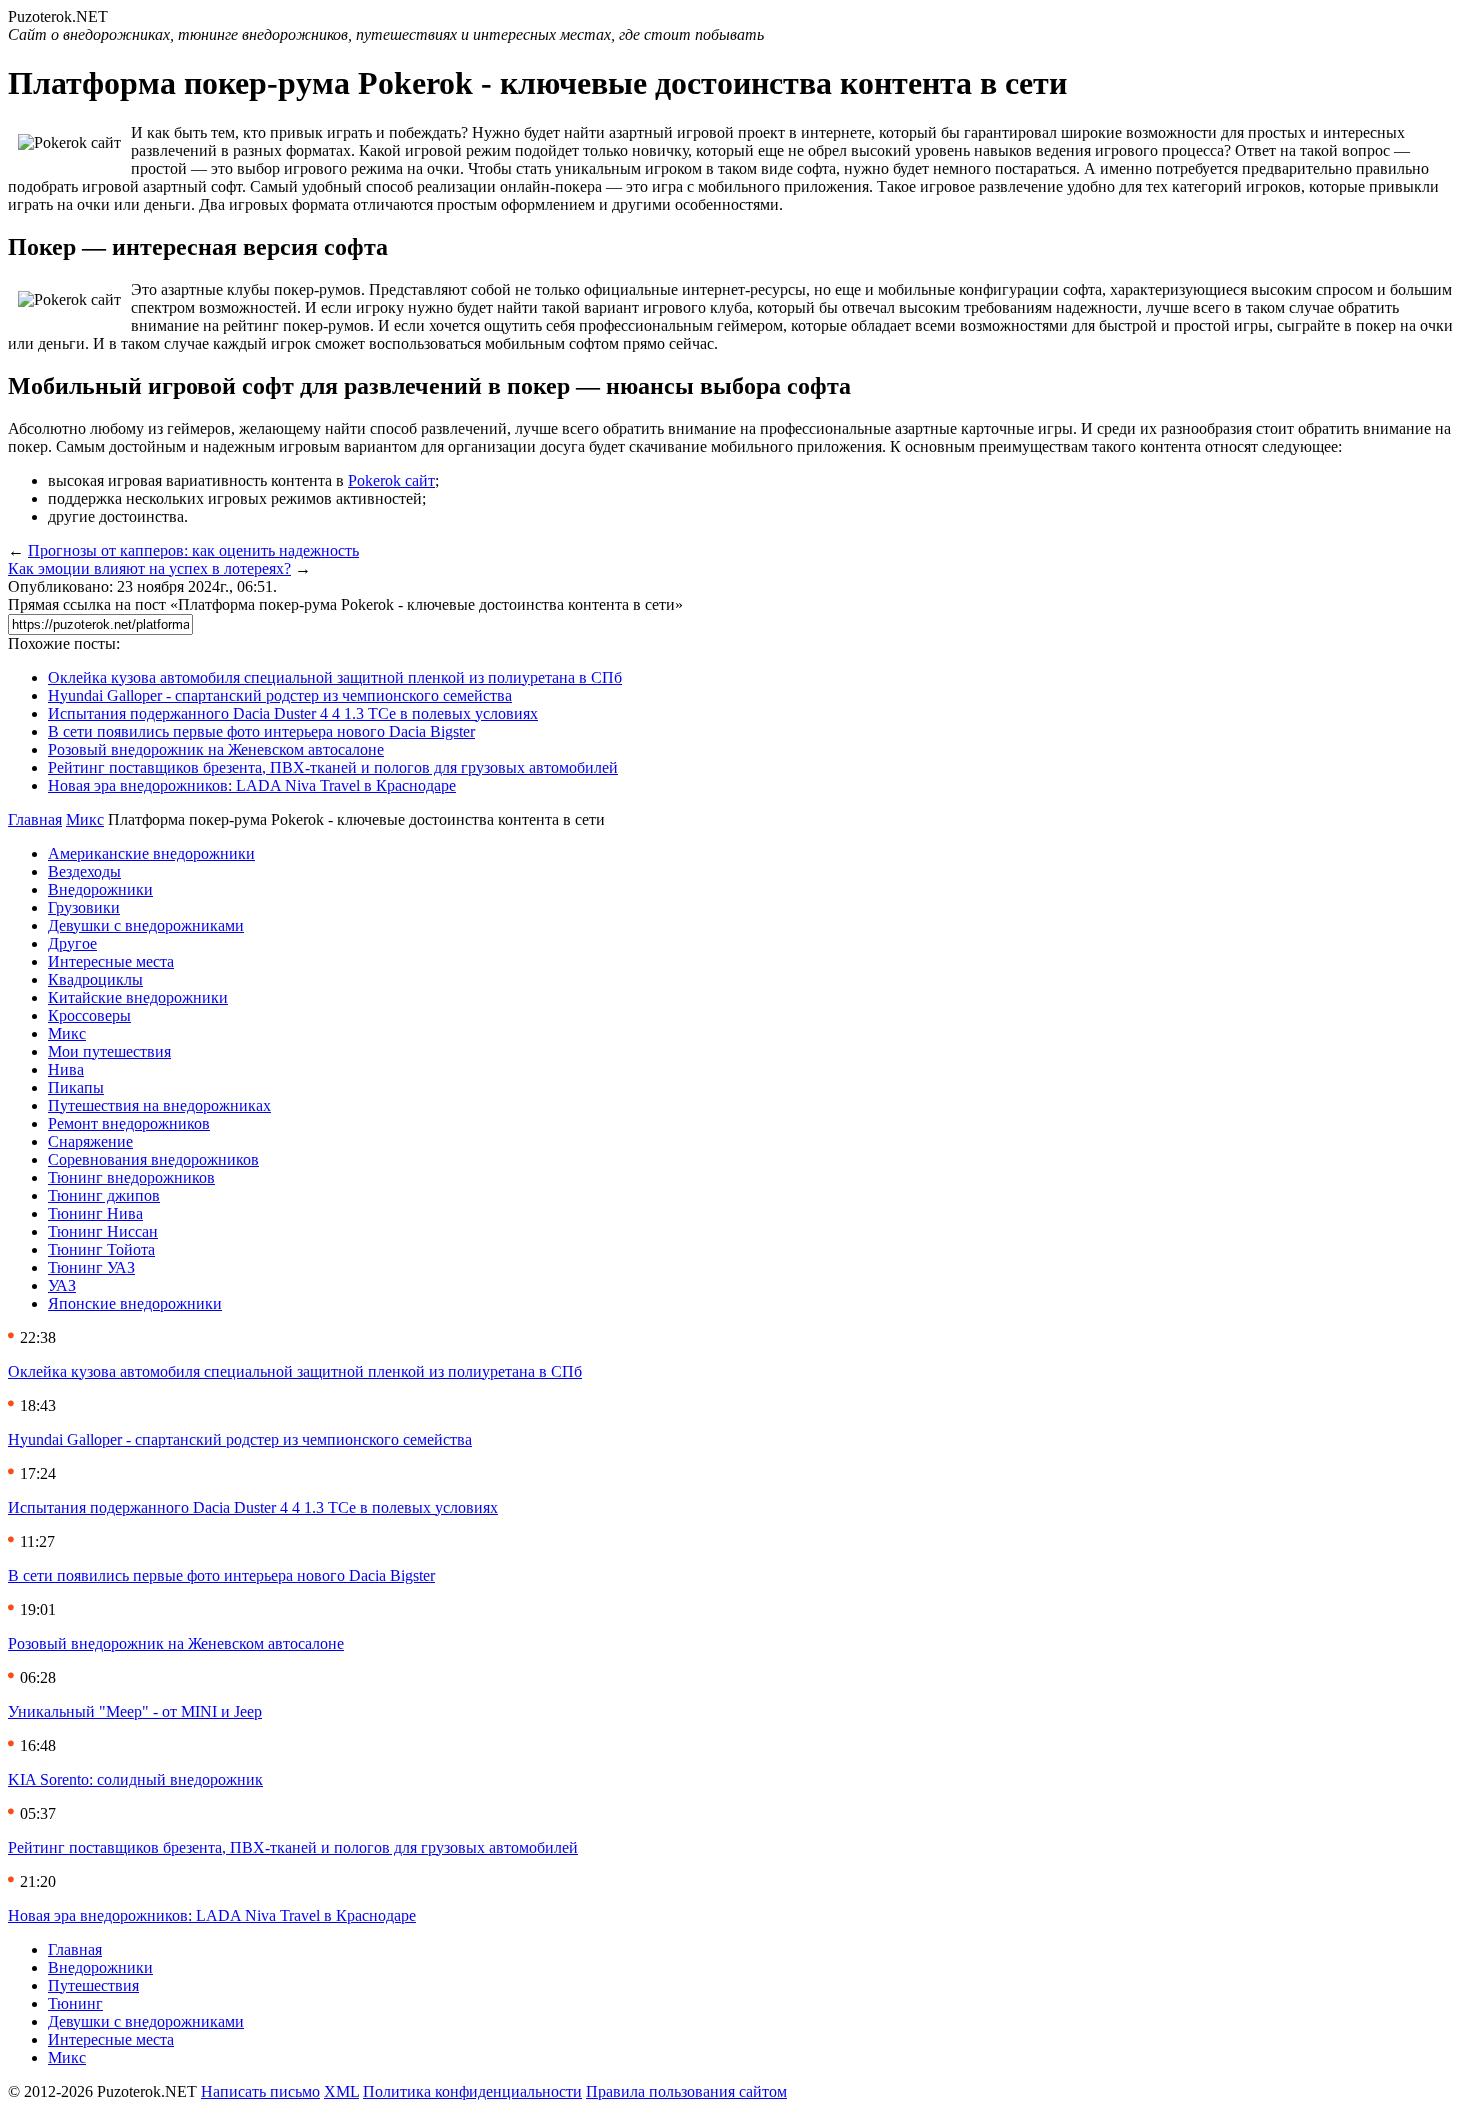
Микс (85, 819)
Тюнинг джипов (104, 1195)
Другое (72, 943)
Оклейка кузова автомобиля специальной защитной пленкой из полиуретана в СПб (335, 677)
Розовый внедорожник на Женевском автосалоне (216, 749)
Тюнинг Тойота (101, 1249)
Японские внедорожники (135, 1303)
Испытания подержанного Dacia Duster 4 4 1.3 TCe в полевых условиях (293, 713)
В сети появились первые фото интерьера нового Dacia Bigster (261, 731)
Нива (66, 1069)
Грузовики (84, 907)
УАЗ (62, 1285)
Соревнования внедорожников (153, 1159)
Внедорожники (100, 889)
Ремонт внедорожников (129, 1123)
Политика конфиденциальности (472, 2091)
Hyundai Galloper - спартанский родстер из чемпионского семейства (280, 695)
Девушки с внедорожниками (146, 925)
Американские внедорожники (151, 853)
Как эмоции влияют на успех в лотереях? (149, 568)
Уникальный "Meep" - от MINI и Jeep (135, 1711)
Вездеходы (84, 871)
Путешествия (93, 1985)
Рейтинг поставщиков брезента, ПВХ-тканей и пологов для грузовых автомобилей (333, 767)
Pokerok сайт (391, 480)
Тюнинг (75, 2003)
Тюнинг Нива (95, 1213)
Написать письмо (260, 2091)
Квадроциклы (95, 979)
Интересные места (111, 961)
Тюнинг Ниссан (103, 1231)
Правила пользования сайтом (686, 2091)
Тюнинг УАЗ (91, 1267)
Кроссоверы (89, 1015)
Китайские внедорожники (138, 997)
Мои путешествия (109, 1051)
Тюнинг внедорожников (131, 1177)
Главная (35, 819)
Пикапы (76, 1087)
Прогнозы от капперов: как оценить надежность (193, 550)
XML (341, 2091)
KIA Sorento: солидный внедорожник (135, 1779)
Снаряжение (90, 1141)
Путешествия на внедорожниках (159, 1105)
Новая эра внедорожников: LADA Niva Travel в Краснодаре (252, 785)
